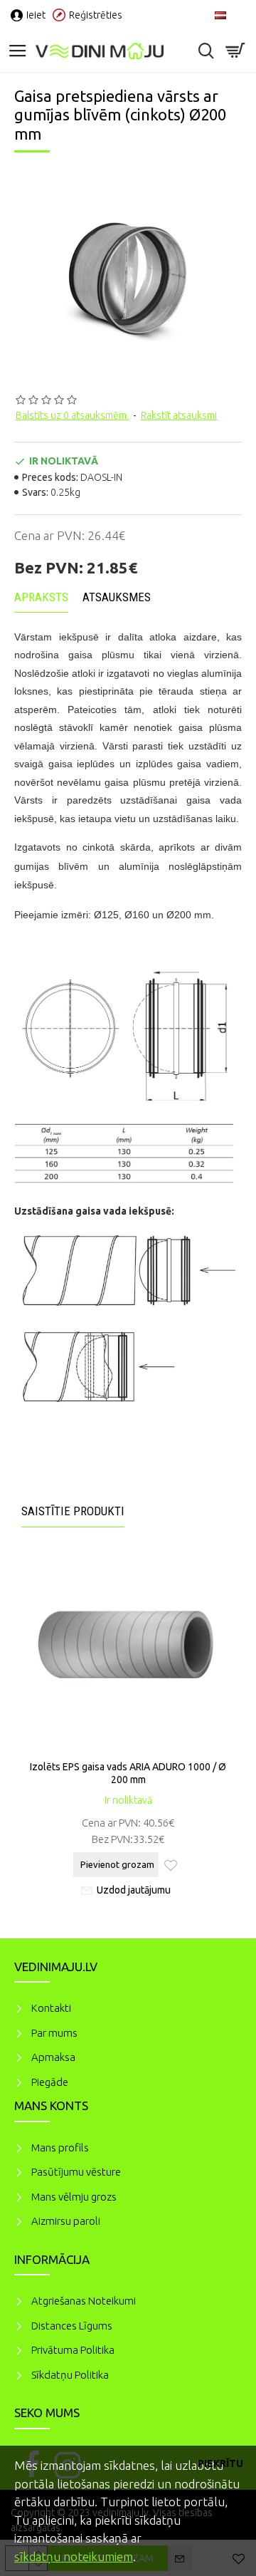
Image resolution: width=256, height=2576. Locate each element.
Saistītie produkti (73, 1511)
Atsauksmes (117, 597)
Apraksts (41, 597)
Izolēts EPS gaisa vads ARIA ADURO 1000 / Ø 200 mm (128, 1773)
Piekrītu (220, 2463)
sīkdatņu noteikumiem (74, 2556)
